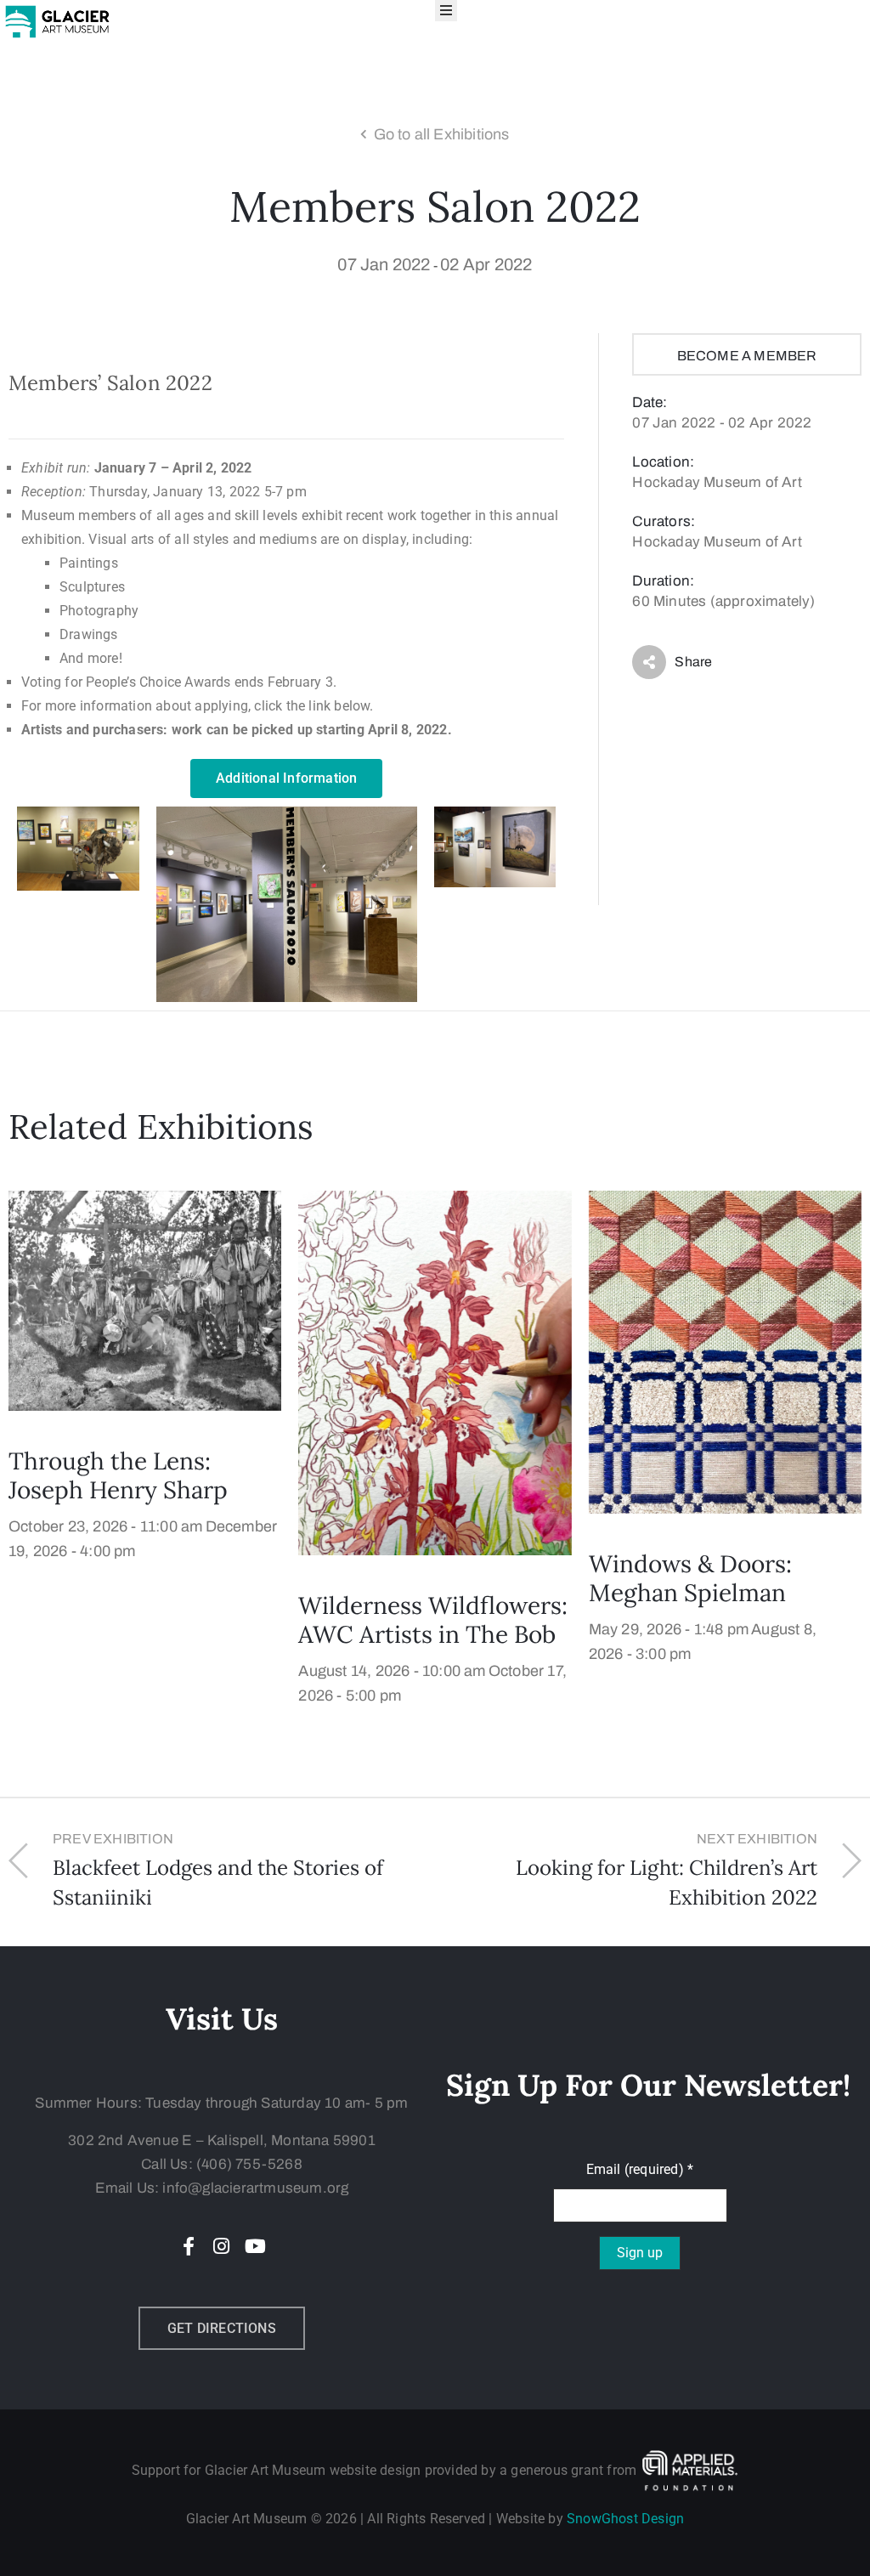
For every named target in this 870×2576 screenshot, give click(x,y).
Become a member (747, 356)
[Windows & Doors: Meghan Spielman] (725, 1351)
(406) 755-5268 (249, 2164)
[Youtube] (255, 2246)
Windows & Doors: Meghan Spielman (690, 1578)
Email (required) (640, 2169)
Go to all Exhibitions (442, 134)
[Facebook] (189, 2246)
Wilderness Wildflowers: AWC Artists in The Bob (433, 1620)
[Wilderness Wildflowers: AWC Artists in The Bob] (435, 1372)
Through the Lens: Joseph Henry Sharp (118, 1475)
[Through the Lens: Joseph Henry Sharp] (145, 1300)
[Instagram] (222, 2246)
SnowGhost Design (625, 2519)
